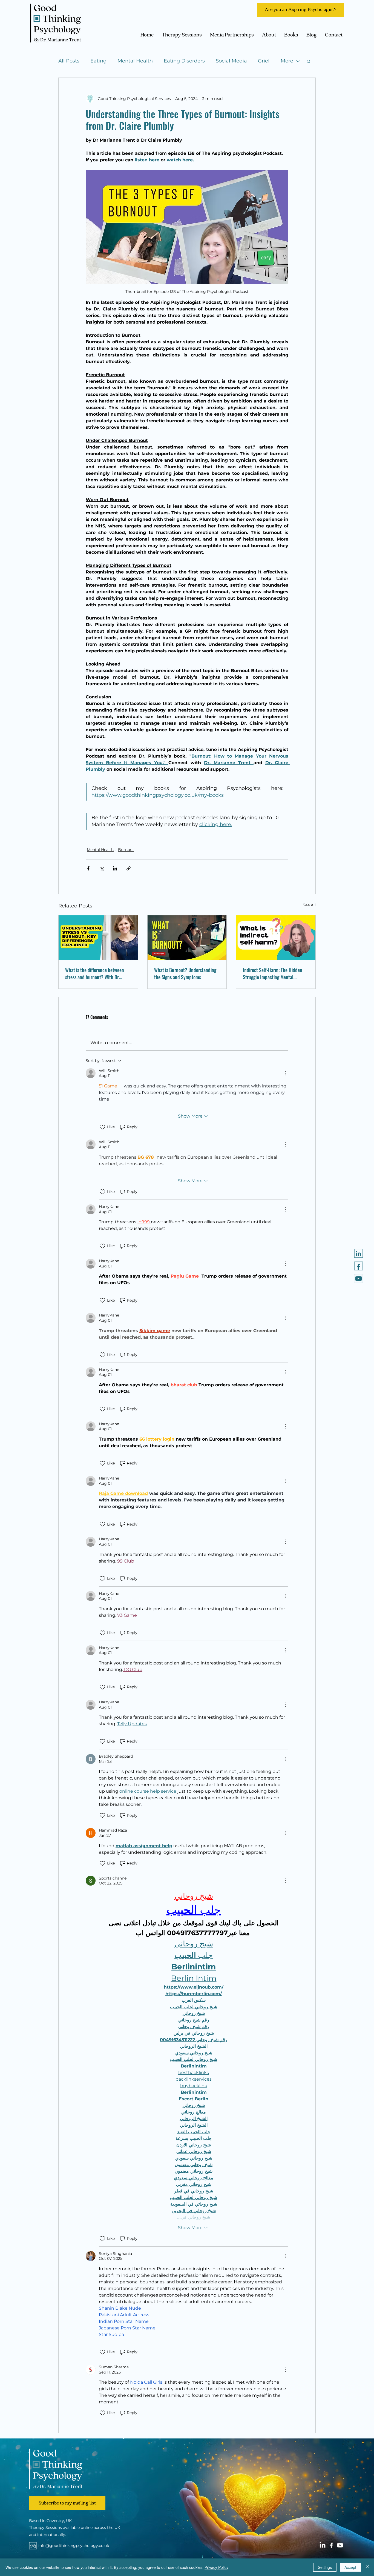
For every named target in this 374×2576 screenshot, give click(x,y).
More (287, 61)
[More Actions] (285, 1073)
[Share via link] (129, 868)
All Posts (69, 61)
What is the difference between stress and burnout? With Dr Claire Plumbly (95, 973)
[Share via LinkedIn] (115, 868)
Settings (325, 2567)
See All (309, 905)
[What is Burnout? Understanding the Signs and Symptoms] (187, 938)
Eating (98, 61)
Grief (264, 61)
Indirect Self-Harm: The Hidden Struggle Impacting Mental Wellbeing (273, 973)
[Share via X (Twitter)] (102, 868)
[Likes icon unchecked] (102, 1127)
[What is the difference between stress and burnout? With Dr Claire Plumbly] (98, 938)
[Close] (367, 2567)
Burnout (126, 850)
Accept (350, 2567)
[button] (309, 61)
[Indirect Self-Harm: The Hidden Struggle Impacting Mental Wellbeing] (276, 938)
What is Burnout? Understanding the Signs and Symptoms (185, 973)
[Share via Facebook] (88, 868)
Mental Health (135, 61)
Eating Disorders (184, 61)
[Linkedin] (359, 1253)
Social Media (231, 61)
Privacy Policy (216, 2567)
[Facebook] (331, 2545)
